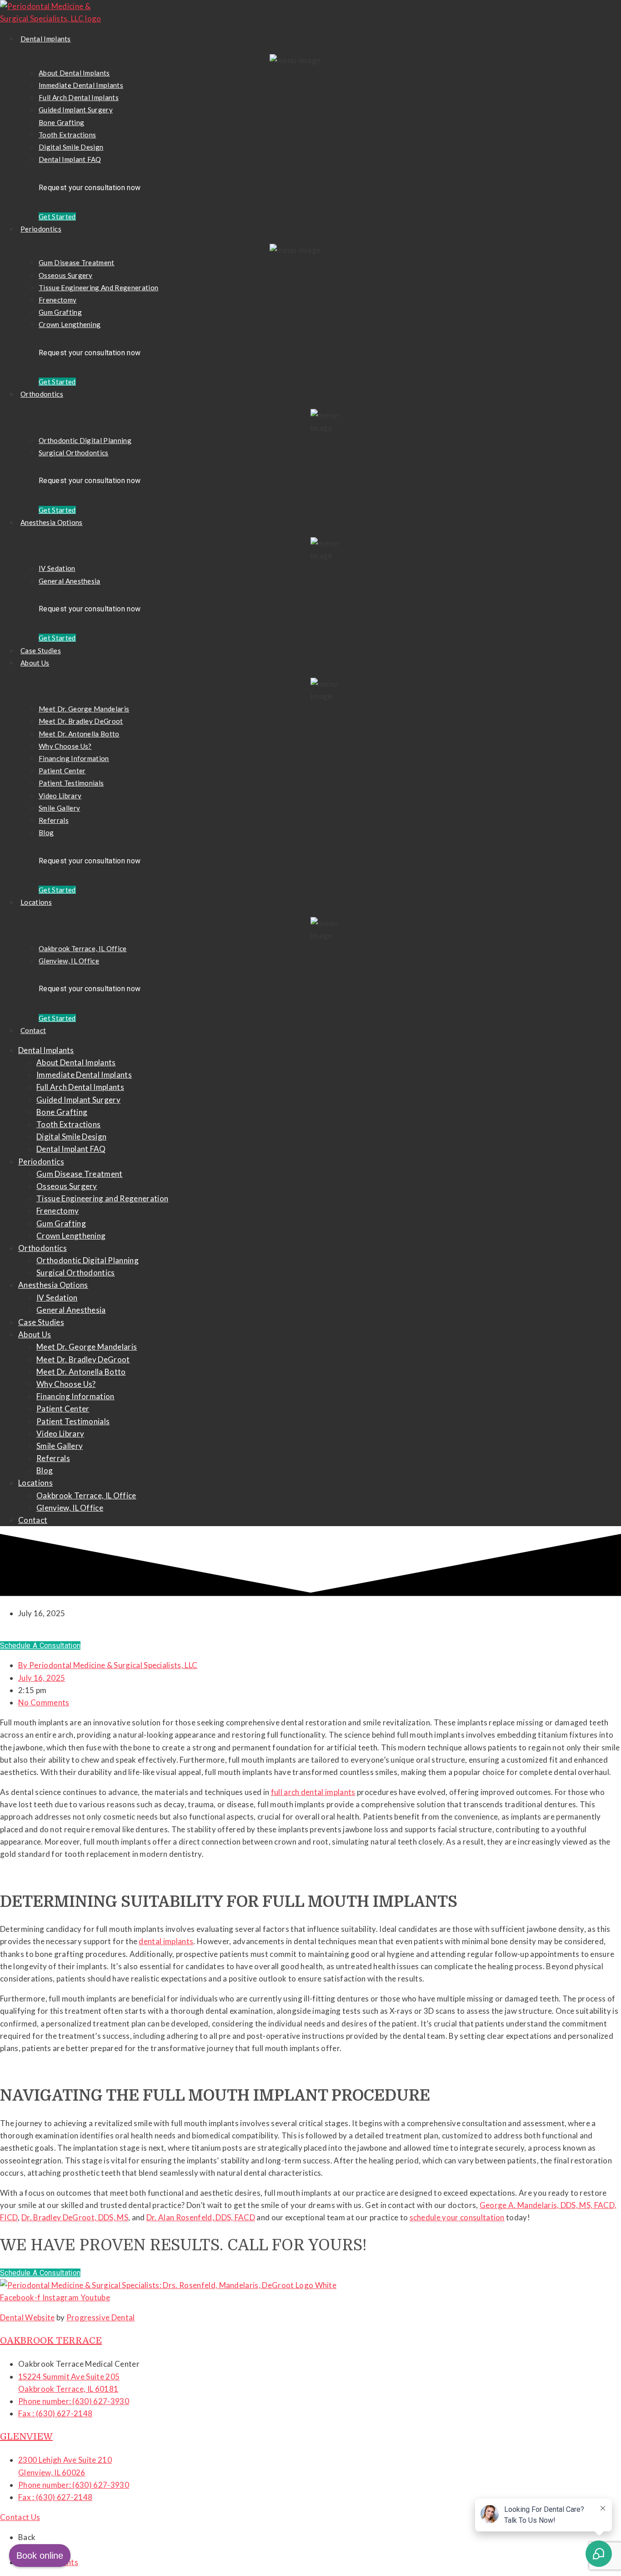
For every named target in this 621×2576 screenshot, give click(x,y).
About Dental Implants (74, 73)
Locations (36, 902)
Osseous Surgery (66, 275)
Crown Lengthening (70, 324)
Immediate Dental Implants (81, 85)
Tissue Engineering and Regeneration (98, 287)
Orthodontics (42, 394)
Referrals (54, 820)
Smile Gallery (59, 808)
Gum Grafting (60, 312)
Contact (33, 1030)
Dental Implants (46, 39)
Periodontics (41, 229)
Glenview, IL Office (69, 961)
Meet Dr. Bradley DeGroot (81, 721)
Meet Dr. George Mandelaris (84, 709)
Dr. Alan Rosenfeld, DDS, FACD (201, 2217)
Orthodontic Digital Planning (85, 440)
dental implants (166, 1941)
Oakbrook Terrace (51, 2341)
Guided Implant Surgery (76, 110)
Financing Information (74, 758)
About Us (35, 663)
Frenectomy (58, 300)
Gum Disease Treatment (77, 262)
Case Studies (41, 650)
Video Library (60, 796)
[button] (40, 1646)
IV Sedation (57, 568)
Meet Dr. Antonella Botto (79, 734)
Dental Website (27, 2317)
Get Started (57, 217)
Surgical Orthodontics (74, 453)
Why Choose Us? (65, 746)
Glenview (26, 2437)
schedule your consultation (457, 2217)
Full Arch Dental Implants (79, 97)
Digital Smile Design (71, 147)
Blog (46, 832)
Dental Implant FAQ (70, 159)
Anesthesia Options (52, 522)
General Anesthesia (70, 581)
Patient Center (62, 771)
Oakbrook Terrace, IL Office (83, 948)
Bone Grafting (61, 122)
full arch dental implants (313, 1792)
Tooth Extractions (67, 135)
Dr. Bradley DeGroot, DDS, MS (75, 2217)
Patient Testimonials (71, 783)
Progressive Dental (101, 2317)
